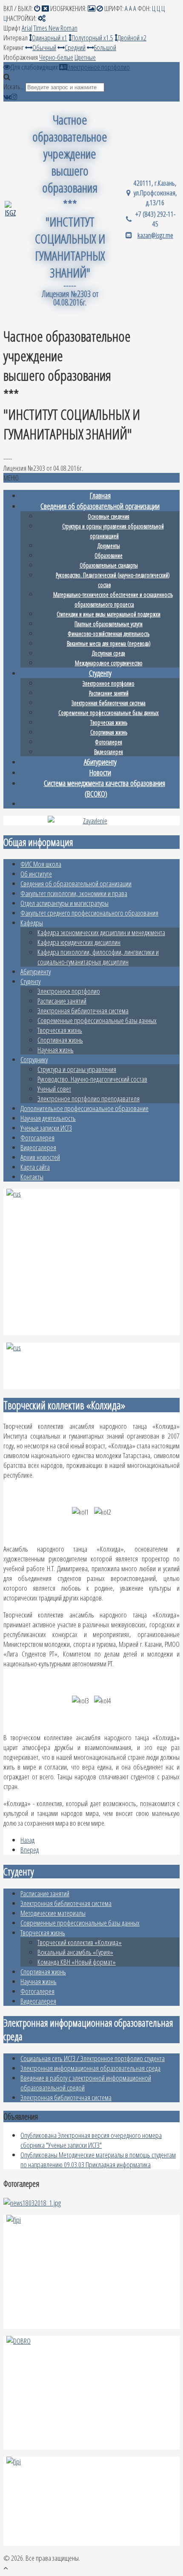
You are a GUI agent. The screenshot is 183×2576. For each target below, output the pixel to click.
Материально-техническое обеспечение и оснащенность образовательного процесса (113, 599)
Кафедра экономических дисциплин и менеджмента (101, 932)
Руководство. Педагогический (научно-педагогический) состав (113, 580)
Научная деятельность (48, 1118)
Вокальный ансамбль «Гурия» (75, 1952)
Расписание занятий (62, 1001)
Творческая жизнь (60, 1030)
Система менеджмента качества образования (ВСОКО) (104, 788)
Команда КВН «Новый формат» (77, 1962)
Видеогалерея (38, 1147)
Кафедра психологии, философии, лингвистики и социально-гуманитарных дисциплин (98, 957)
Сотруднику (34, 1059)
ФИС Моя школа (41, 864)
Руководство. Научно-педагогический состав (92, 1079)
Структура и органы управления (77, 1069)
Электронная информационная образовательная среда (90, 2068)
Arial (27, 28)
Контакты (32, 1177)
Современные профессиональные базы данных (97, 1020)
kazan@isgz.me (155, 235)
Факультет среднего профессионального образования (89, 913)
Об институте (36, 874)
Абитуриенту (36, 971)
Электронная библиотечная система (83, 1011)
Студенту (30, 981)
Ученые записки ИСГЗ (46, 1128)
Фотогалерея (37, 1138)
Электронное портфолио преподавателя (89, 1099)
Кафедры (32, 923)
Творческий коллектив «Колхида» (80, 1942)
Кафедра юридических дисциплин (79, 942)
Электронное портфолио (69, 991)
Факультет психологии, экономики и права (74, 893)
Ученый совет (54, 1089)
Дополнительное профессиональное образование (84, 1108)
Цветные (85, 57)
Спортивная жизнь (60, 1040)
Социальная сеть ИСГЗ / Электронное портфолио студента (93, 2058)
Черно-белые (56, 57)
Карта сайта (35, 1167)
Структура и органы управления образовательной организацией (113, 531)
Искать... (14, 86)
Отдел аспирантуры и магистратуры (64, 903)
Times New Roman (56, 28)
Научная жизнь (56, 1050)
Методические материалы (53, 1913)
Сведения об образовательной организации (76, 884)
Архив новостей (40, 1157)
